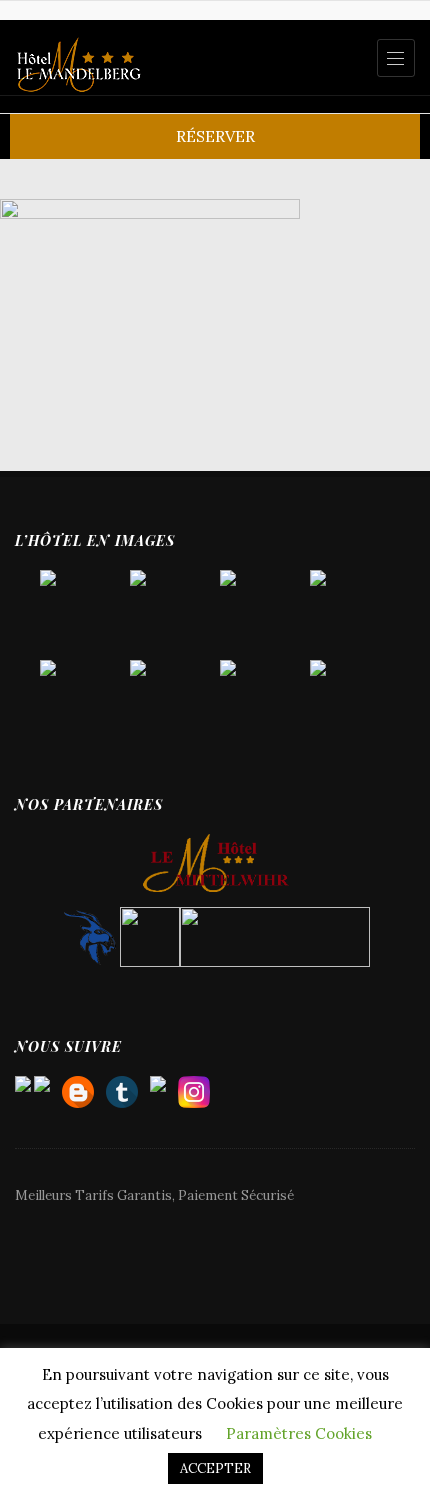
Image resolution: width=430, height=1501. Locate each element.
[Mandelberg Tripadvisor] (42, 1087)
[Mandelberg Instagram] (194, 1087)
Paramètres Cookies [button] (299, 1433)
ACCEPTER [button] (215, 1468)
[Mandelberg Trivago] (122, 1087)
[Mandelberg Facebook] (158, 1087)
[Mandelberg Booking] (78, 1087)
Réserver (215, 136)
